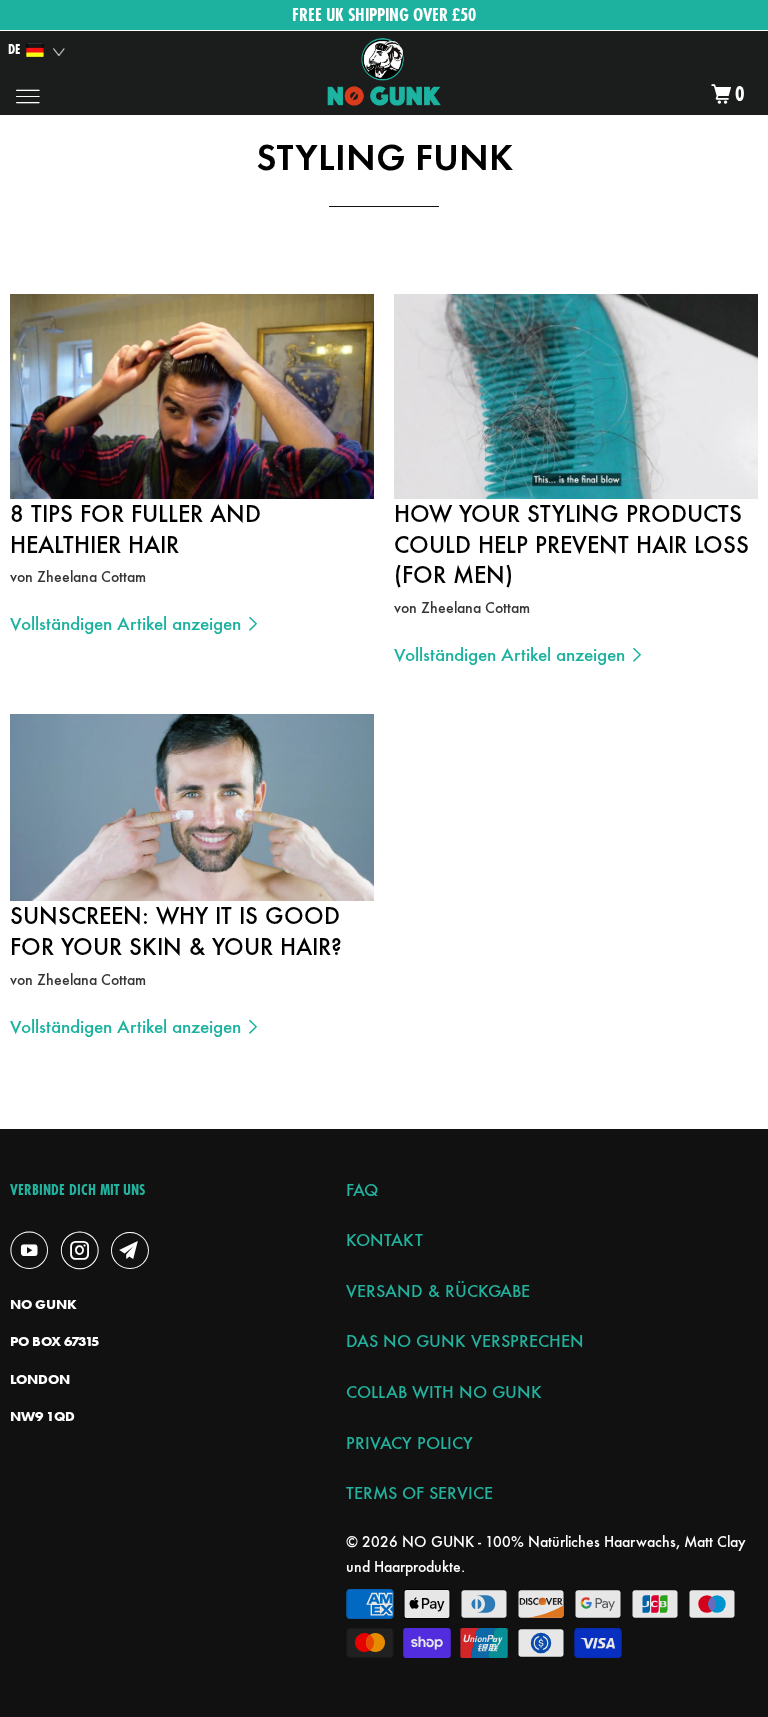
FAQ (362, 1189)
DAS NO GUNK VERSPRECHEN (465, 1340)
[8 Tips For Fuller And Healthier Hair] (192, 396)
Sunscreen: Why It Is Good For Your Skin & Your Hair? (176, 931)
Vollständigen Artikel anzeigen (128, 623)
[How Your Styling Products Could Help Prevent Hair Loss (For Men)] (576, 396)
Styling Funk (384, 157)
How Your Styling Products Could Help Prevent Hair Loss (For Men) (571, 544)
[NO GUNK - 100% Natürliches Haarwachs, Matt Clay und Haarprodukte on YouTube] (33, 1250)
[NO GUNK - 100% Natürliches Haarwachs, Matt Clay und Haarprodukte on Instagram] (84, 1250)
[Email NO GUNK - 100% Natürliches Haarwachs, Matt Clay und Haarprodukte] (134, 1250)
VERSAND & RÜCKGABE (438, 1290)
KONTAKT (384, 1239)
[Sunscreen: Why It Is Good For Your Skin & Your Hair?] (192, 807)
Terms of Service (419, 1492)
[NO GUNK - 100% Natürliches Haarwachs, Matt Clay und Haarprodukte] (384, 73)
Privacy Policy (409, 1442)
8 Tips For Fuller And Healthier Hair (135, 529)
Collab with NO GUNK (444, 1391)
